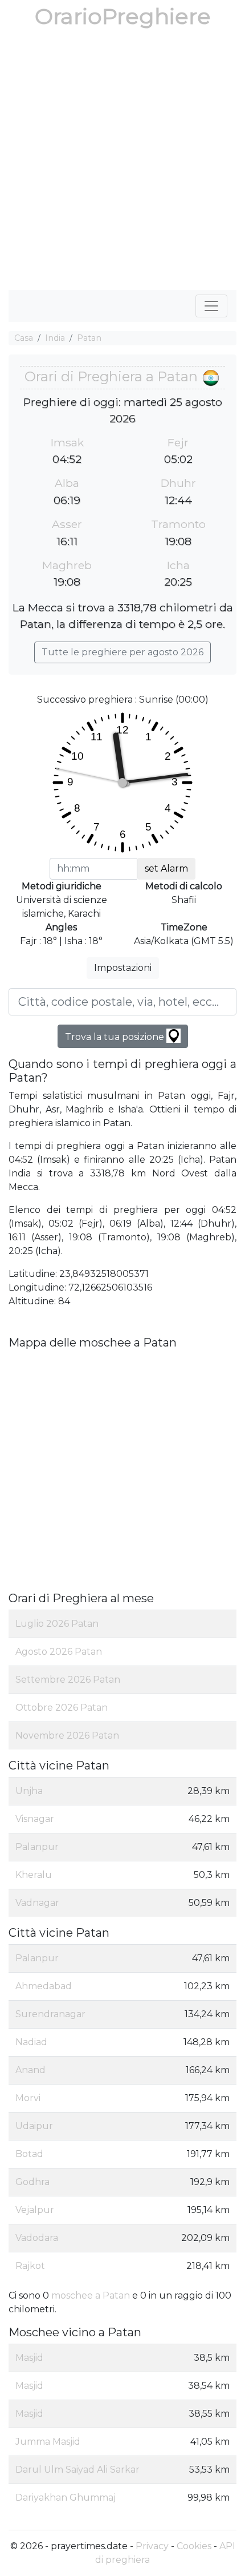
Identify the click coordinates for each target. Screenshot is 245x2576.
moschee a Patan (91, 2295)
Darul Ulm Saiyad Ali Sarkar (77, 2470)
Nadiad (31, 2042)
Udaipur (34, 2126)
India (55, 338)
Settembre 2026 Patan (68, 1680)
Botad (29, 2154)
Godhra (32, 2182)
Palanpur (37, 1847)
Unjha (29, 1791)
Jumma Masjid (48, 2442)
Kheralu (34, 1875)
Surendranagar (50, 2014)
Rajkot (30, 2266)
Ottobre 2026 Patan (62, 1708)
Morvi (28, 2098)
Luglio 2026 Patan (57, 1624)
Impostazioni (123, 968)
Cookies (194, 2546)
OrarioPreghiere (123, 16)
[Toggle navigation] (211, 306)
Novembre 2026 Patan (67, 1736)
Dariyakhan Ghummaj (66, 2498)
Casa (24, 338)
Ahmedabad (44, 1986)
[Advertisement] (122, 162)
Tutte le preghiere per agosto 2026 (122, 652)
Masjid (29, 2358)
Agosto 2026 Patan (59, 1652)
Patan (89, 338)
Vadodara (37, 2238)
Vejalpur (35, 2210)
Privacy (152, 2546)
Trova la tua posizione (116, 1037)
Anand (30, 2070)
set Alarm (166, 868)
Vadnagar (37, 1903)
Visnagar (35, 1819)
